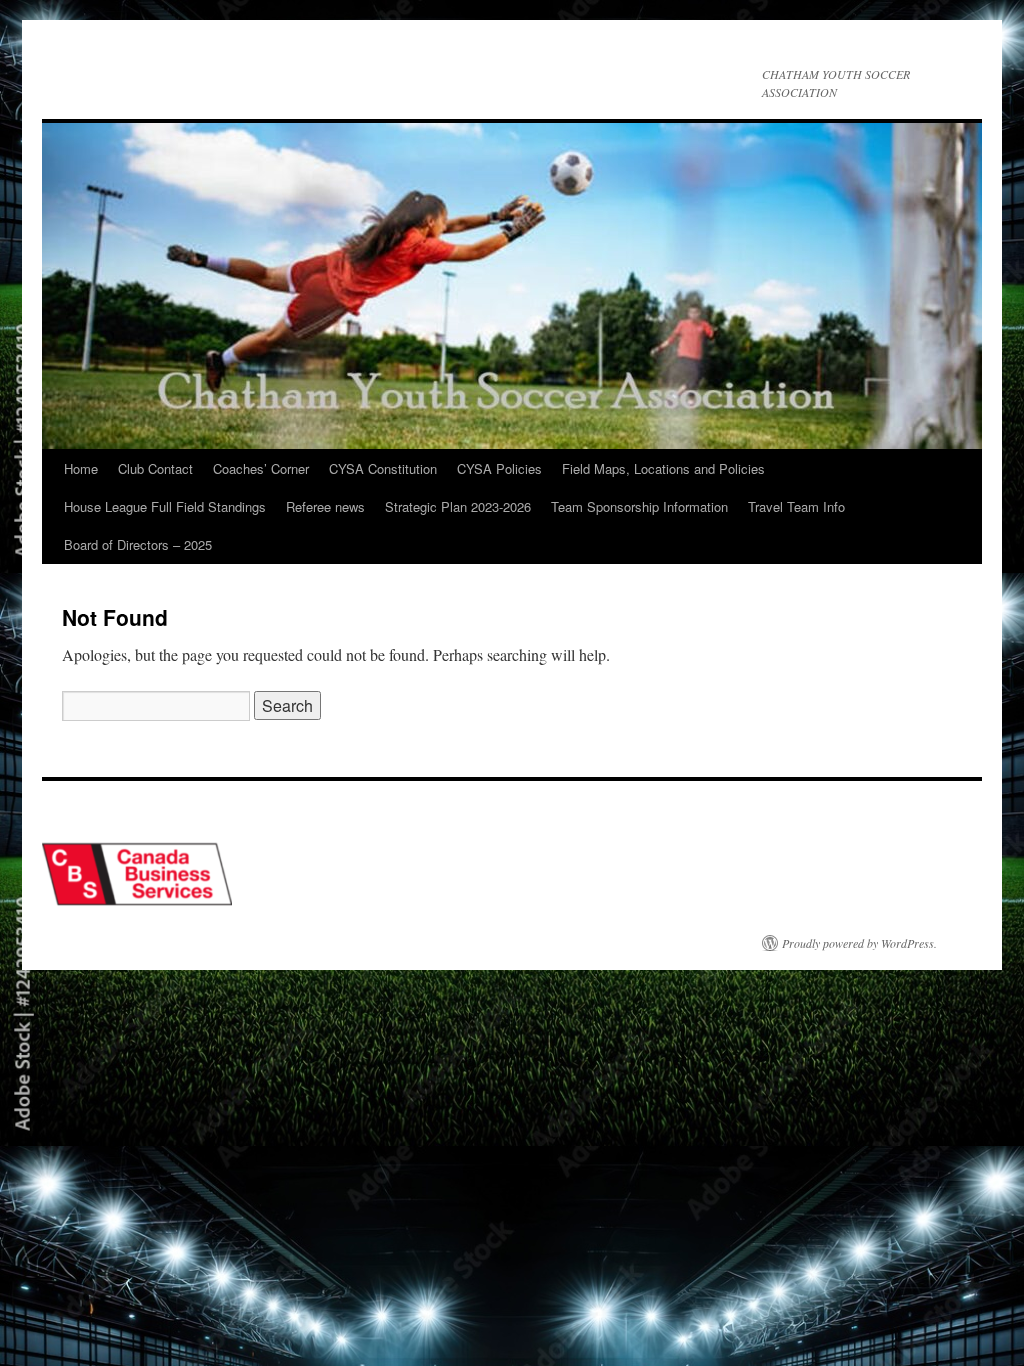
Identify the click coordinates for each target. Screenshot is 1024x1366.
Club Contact (155, 468)
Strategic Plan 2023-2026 (458, 506)
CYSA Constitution (383, 468)
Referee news (325, 506)
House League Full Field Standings (165, 506)
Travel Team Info (796, 506)
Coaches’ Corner (261, 468)
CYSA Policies (499, 468)
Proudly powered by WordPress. (859, 943)
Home (81, 468)
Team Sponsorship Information (639, 506)
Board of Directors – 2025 (138, 544)
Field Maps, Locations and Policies (663, 468)
